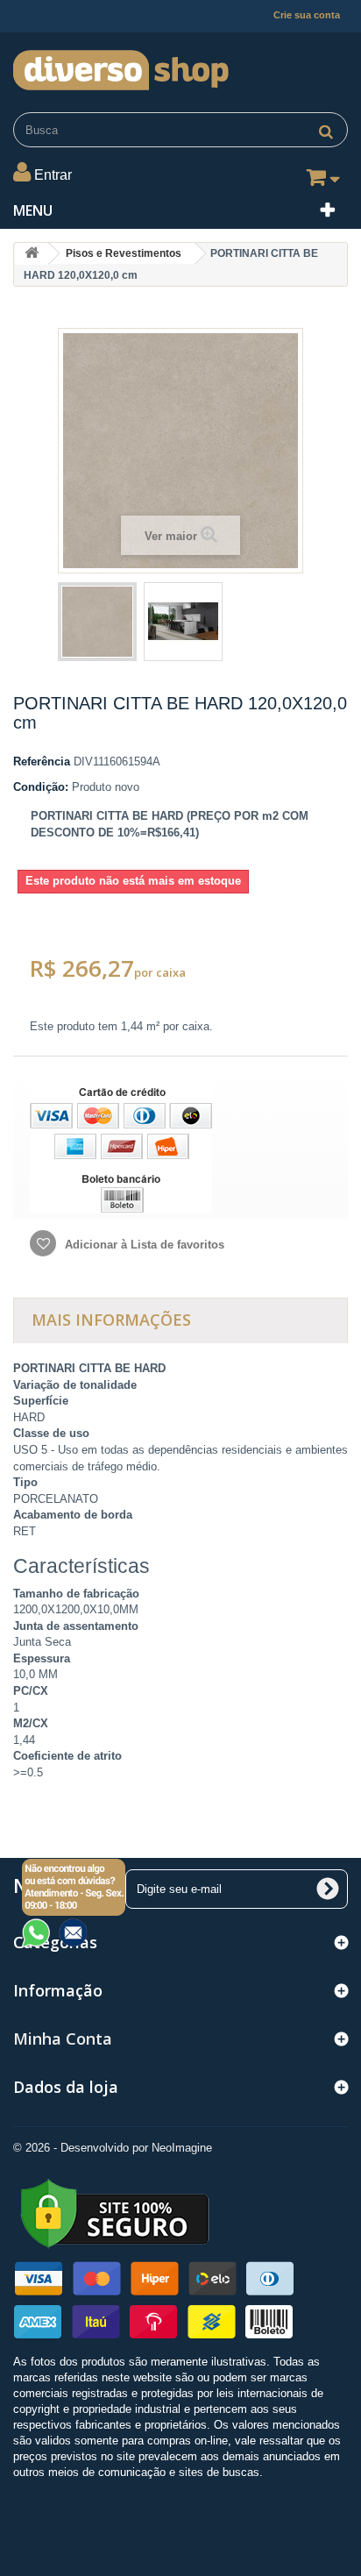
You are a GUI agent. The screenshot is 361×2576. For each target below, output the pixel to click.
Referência (42, 761)
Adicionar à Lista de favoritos (143, 1245)
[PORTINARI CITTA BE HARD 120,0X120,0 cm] (97, 622)
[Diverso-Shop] (180, 66)
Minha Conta (63, 2039)
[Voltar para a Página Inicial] (32, 254)
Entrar (53, 175)
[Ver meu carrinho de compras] (320, 181)
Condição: (41, 787)
